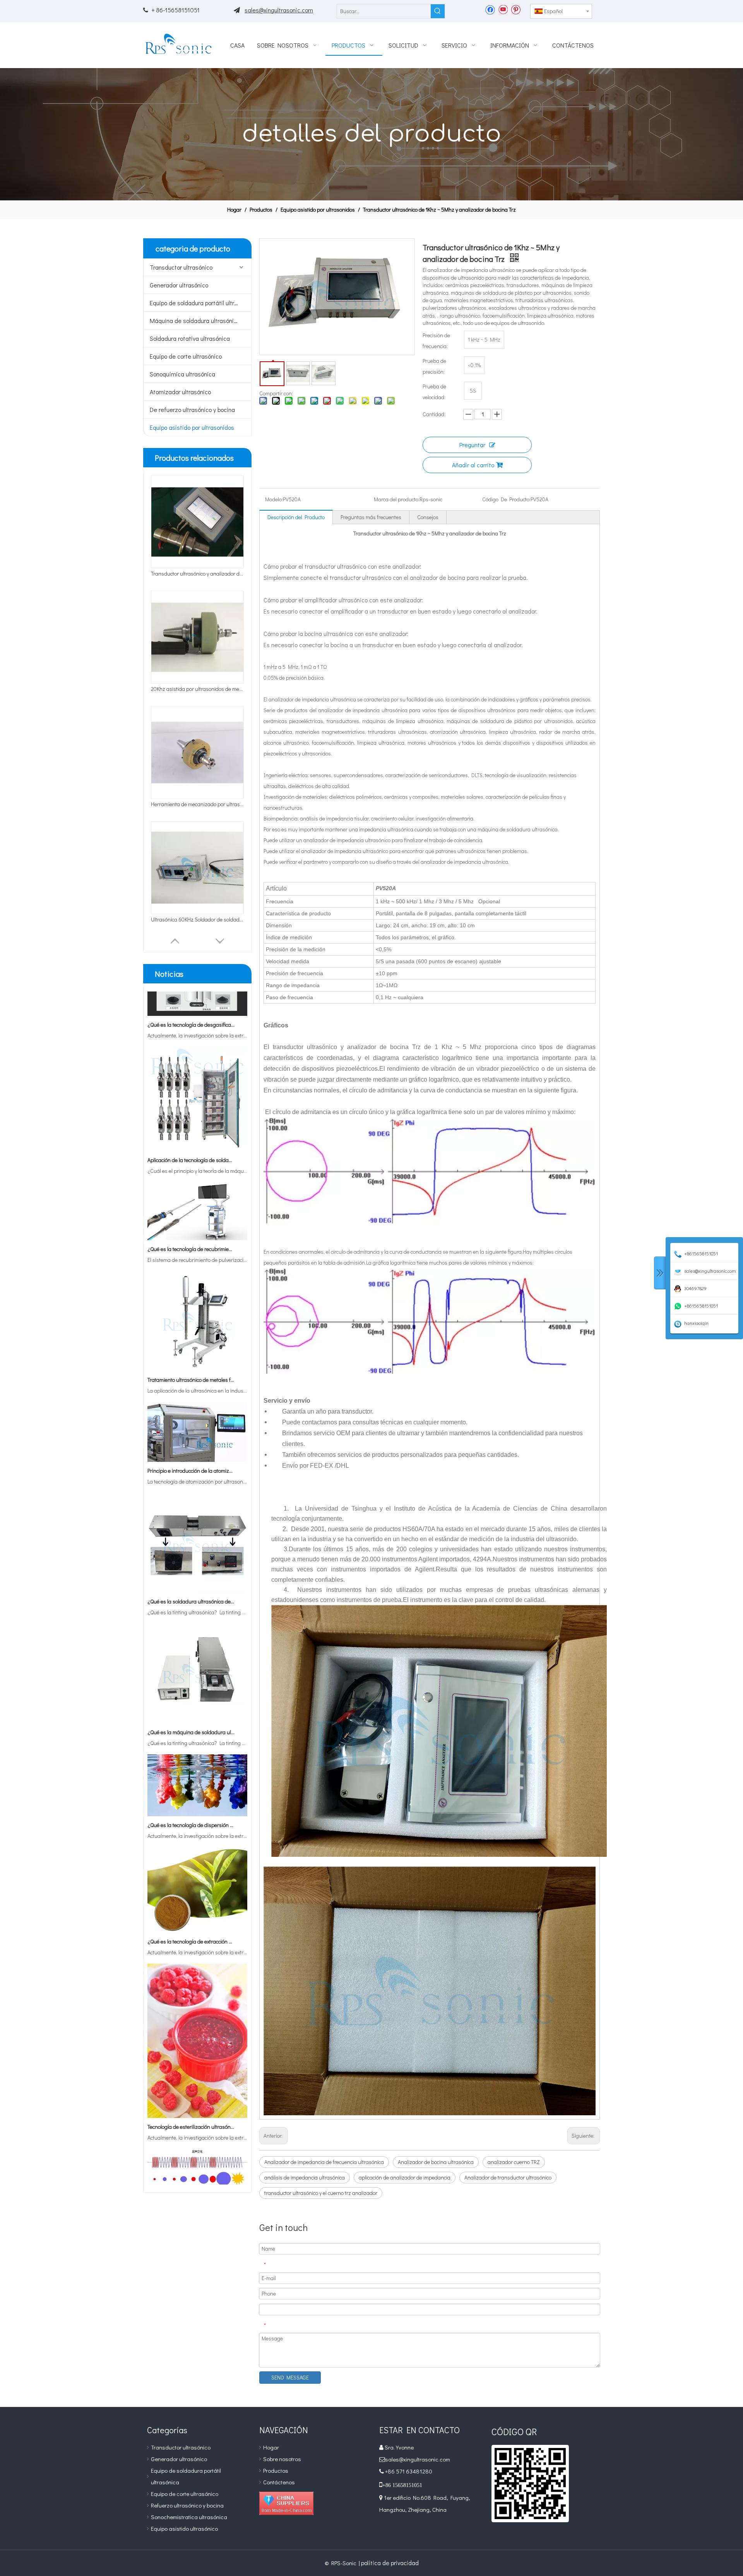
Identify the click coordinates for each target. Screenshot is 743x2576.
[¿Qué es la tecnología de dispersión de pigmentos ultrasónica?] (197, 1770)
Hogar (271, 2447)
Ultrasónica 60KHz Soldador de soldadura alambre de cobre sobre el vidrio (197, 919)
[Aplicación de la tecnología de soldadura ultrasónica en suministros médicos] (197, 1105)
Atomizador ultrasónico (180, 392)
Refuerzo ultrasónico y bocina (187, 2505)
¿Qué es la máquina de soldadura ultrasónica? (191, 1688)
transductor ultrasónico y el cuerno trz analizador (321, 2193)
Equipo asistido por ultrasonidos (192, 427)
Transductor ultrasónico (181, 267)
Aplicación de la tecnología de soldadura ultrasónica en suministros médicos (191, 1116)
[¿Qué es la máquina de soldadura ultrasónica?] (197, 1678)
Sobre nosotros (282, 2459)
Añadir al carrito (473, 465)
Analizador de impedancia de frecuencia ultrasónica (324, 2162)
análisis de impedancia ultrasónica (305, 2177)
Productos (276, 2470)
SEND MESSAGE (290, 2377)
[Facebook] (490, 9)
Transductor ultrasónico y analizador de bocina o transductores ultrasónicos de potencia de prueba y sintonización (197, 573)
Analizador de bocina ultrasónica (436, 2162)
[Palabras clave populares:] (438, 11)
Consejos (428, 517)
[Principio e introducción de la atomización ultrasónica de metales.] (197, 1416)
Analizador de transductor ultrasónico (508, 2177)
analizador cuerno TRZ (514, 2162)
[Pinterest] (516, 9)
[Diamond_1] (286, 2503)
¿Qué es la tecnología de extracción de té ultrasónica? (191, 1898)
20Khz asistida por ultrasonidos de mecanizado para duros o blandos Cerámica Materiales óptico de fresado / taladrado (197, 689)
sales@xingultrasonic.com (279, 10)
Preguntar (472, 445)
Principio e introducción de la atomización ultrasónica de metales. (191, 1427)
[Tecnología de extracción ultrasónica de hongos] (197, 2153)
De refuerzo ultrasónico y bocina (192, 409)
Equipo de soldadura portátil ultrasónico (200, 303)
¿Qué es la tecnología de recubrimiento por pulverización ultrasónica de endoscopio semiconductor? (191, 1205)
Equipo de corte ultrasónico (186, 356)
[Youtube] (503, 9)
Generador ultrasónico (179, 285)
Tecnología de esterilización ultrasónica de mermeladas (191, 2083)
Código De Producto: (506, 499)
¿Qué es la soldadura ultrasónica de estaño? (191, 1558)
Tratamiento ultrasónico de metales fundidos (191, 1336)
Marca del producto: (397, 499)
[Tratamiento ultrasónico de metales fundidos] (197, 1325)
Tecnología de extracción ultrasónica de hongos (191, 2164)
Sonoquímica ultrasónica (182, 374)
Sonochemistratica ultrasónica (189, 2517)
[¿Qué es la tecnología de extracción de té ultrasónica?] (197, 1887)
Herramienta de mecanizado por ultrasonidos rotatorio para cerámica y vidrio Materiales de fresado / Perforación (197, 804)
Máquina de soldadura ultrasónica (195, 321)
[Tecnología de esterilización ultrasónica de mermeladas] (197, 2072)
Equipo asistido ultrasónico (184, 2528)
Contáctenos (279, 2482)
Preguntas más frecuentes (371, 517)
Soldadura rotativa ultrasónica (190, 338)
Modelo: (274, 499)
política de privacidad (390, 2563)
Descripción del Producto (296, 517)
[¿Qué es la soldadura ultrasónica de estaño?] (197, 1547)
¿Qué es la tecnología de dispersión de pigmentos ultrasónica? (191, 1781)
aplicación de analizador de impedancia (405, 2177)
